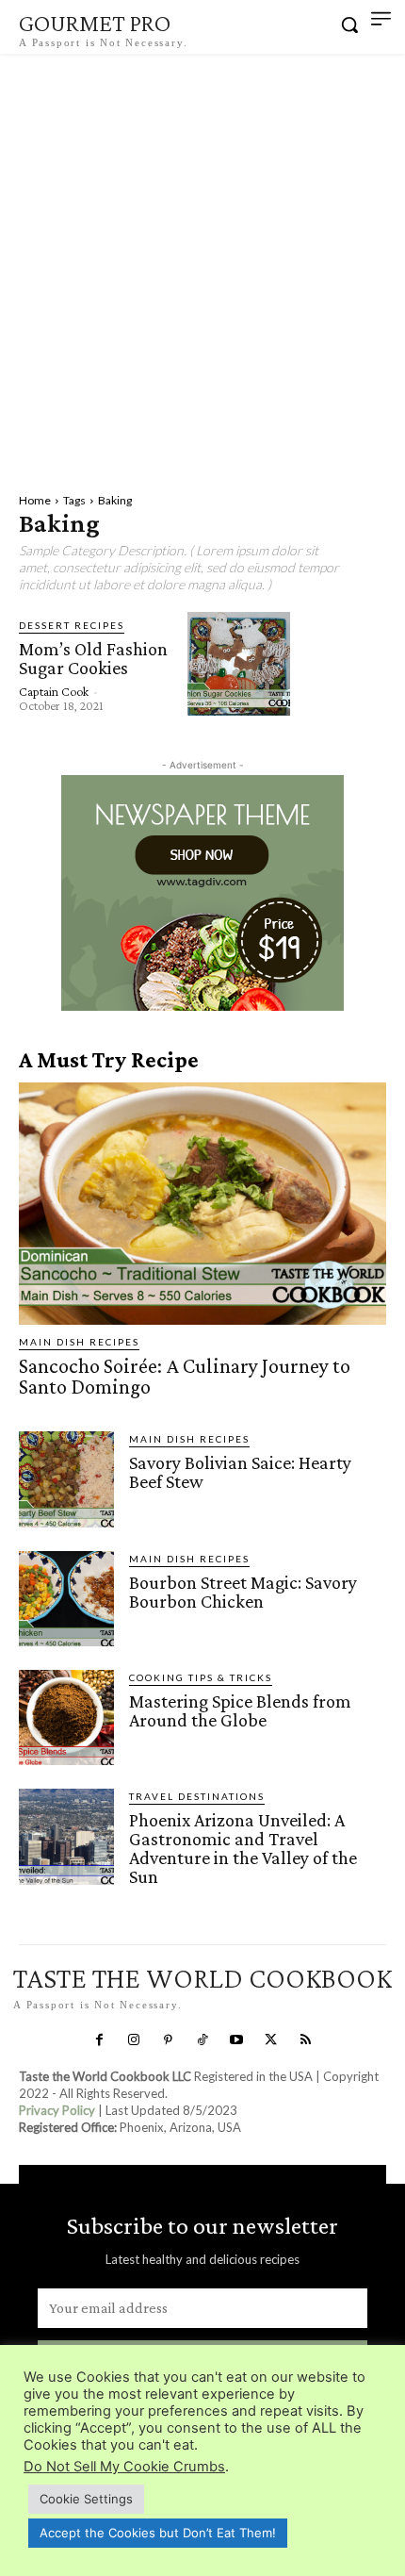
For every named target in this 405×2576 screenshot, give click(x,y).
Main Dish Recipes (79, 1342)
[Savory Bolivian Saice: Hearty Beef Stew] (66, 1479)
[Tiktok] (202, 2040)
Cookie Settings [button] (86, 2499)
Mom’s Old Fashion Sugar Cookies (93, 658)
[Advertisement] (202, 266)
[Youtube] (236, 2040)
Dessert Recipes (72, 625)
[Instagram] (134, 2040)
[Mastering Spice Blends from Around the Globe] (66, 1717)
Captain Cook (54, 691)
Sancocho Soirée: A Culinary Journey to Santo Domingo (185, 1376)
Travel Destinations (197, 1796)
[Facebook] (100, 2040)
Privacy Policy (57, 2110)
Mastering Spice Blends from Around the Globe (240, 1710)
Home (35, 500)
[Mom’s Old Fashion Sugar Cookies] (239, 663)
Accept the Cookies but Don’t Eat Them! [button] (158, 2533)
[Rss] (305, 2040)
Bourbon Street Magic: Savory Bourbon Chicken (243, 1592)
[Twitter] (271, 2040)
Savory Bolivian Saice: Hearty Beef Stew (240, 1472)
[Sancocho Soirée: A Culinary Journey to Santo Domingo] (202, 1204)
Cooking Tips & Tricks (201, 1677)
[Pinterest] (168, 2040)
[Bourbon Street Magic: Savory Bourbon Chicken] (66, 1599)
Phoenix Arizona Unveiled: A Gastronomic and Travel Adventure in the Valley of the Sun (243, 1848)
